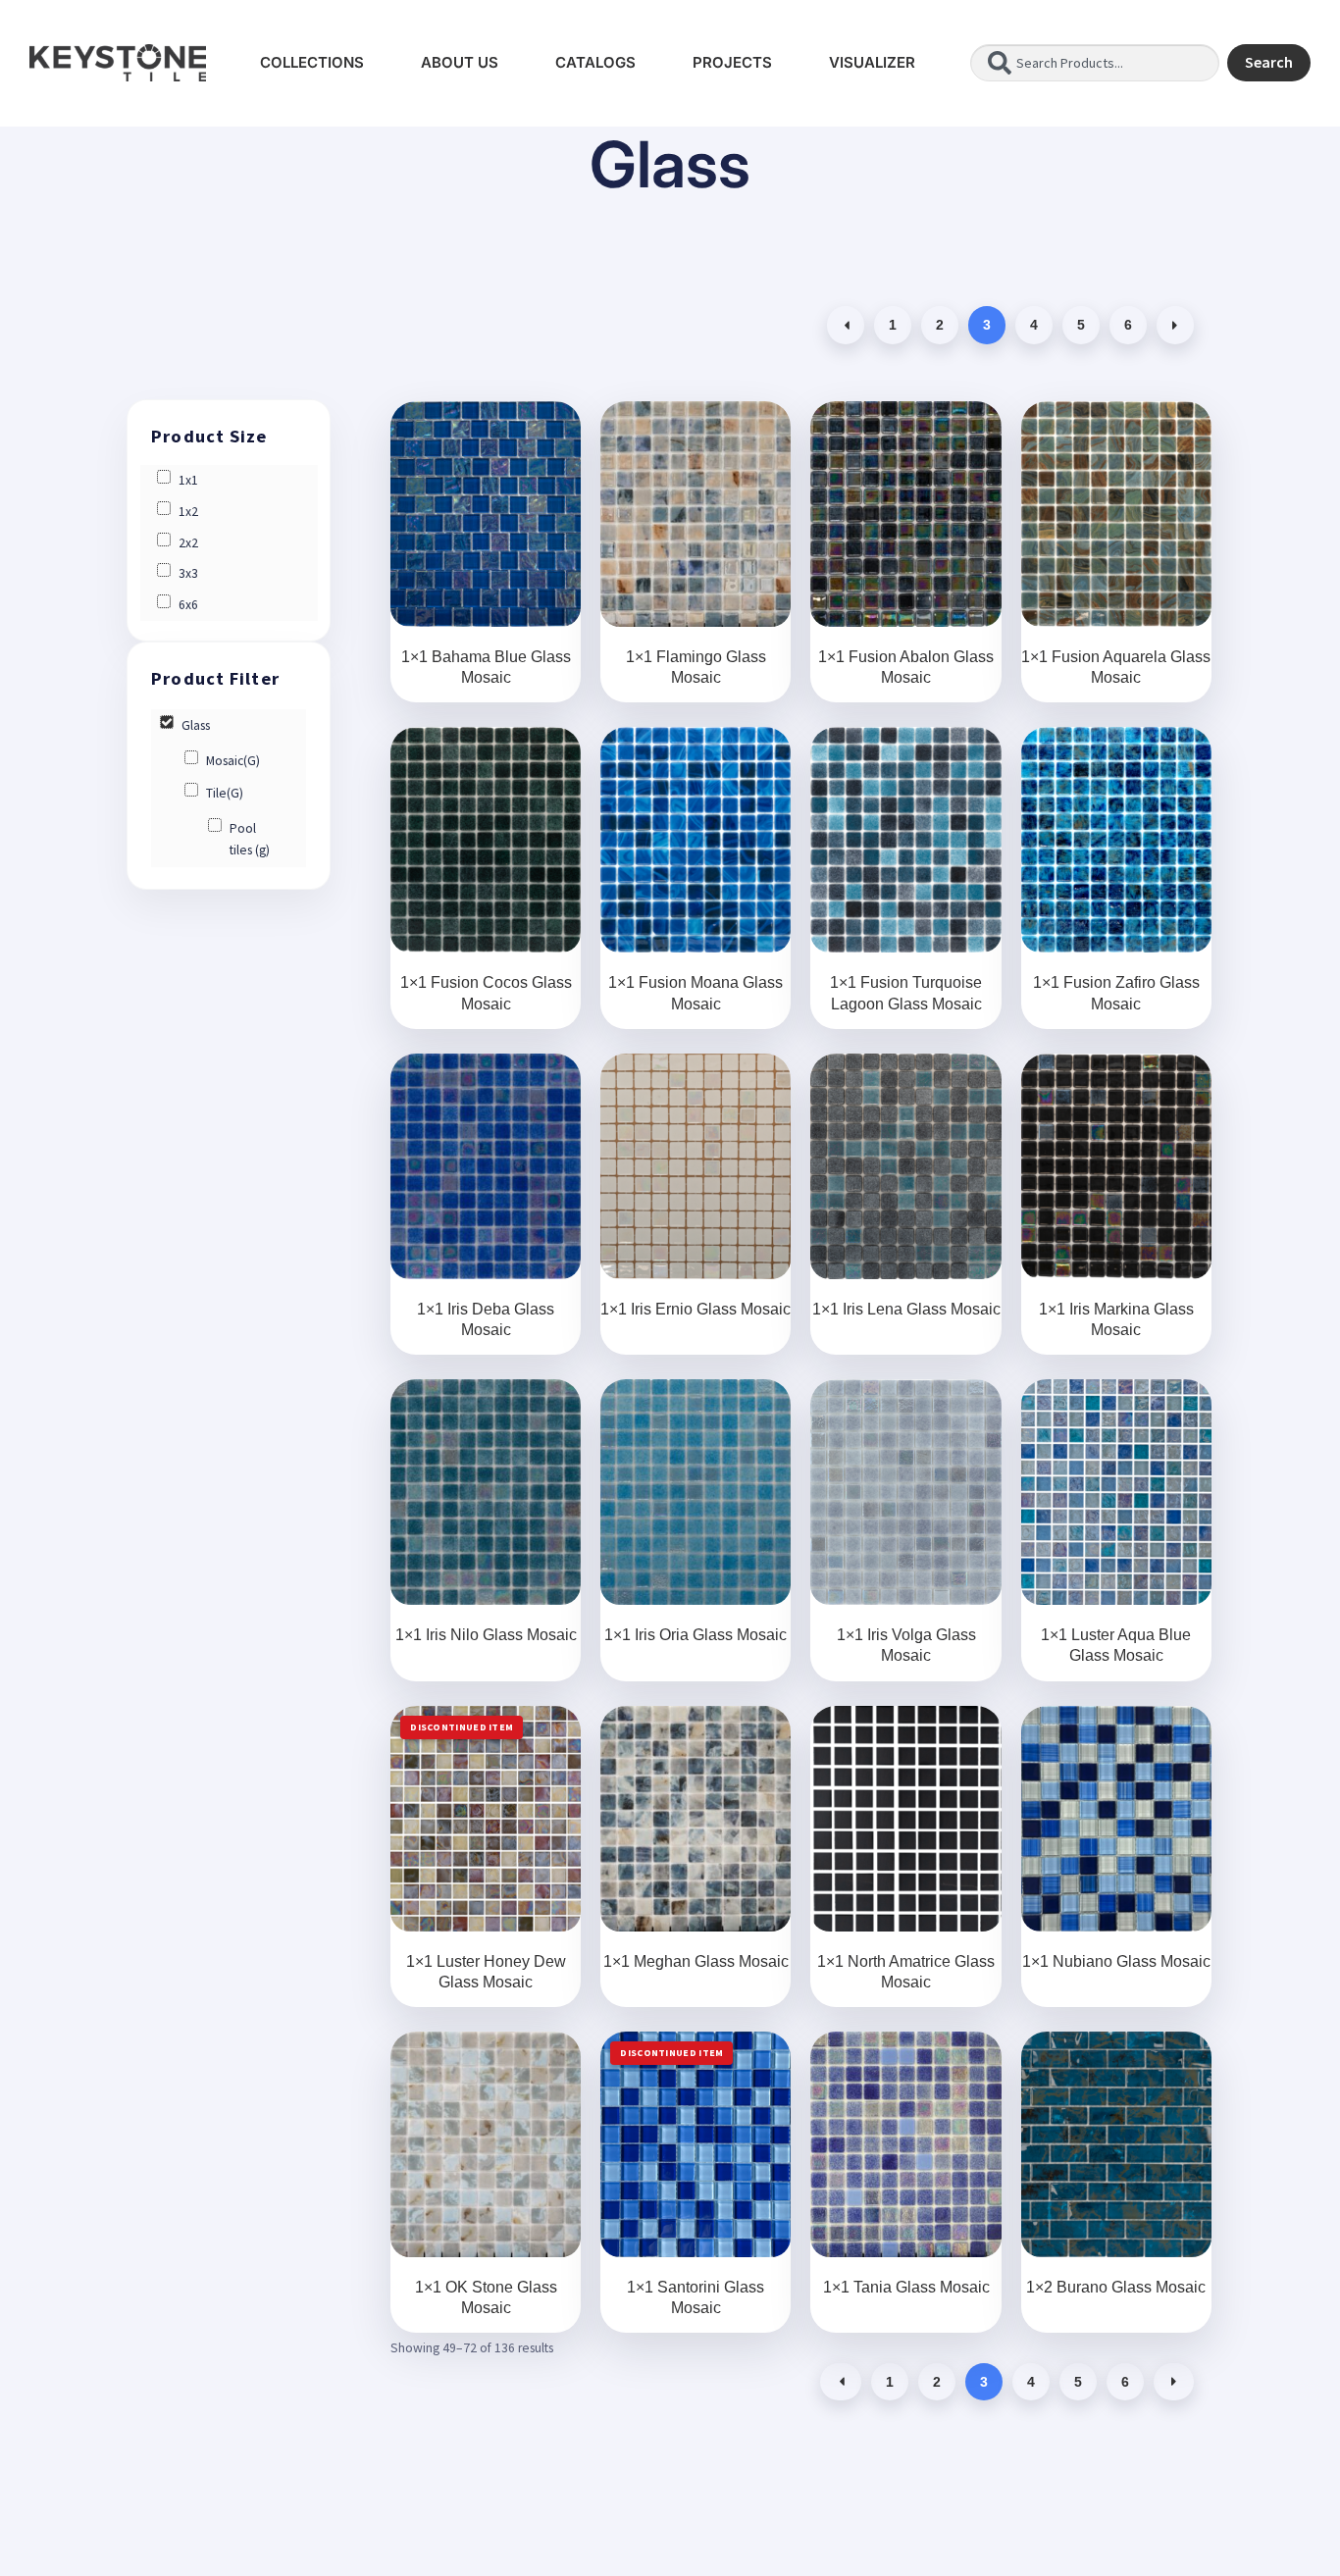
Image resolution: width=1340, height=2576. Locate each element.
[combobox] (1095, 63)
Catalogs (595, 62)
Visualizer (872, 62)
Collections (312, 62)
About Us (460, 62)
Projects (732, 62)
